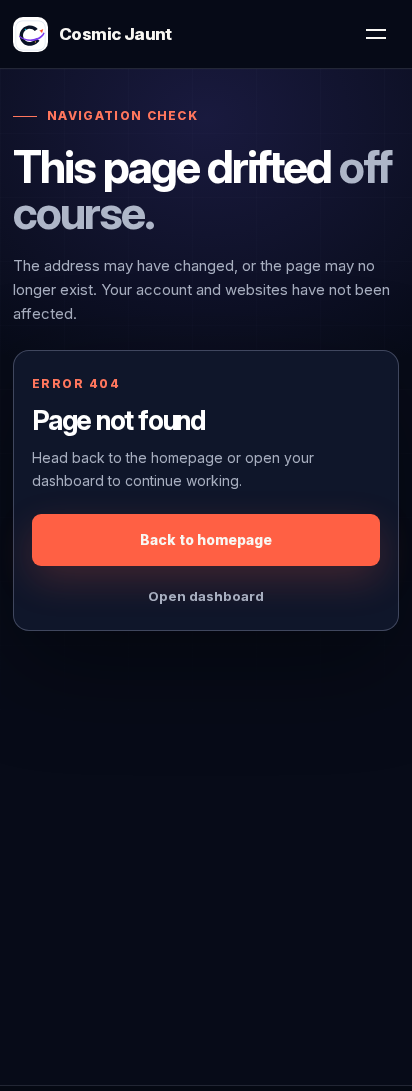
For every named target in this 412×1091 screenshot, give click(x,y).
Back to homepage (206, 539)
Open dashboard (206, 596)
